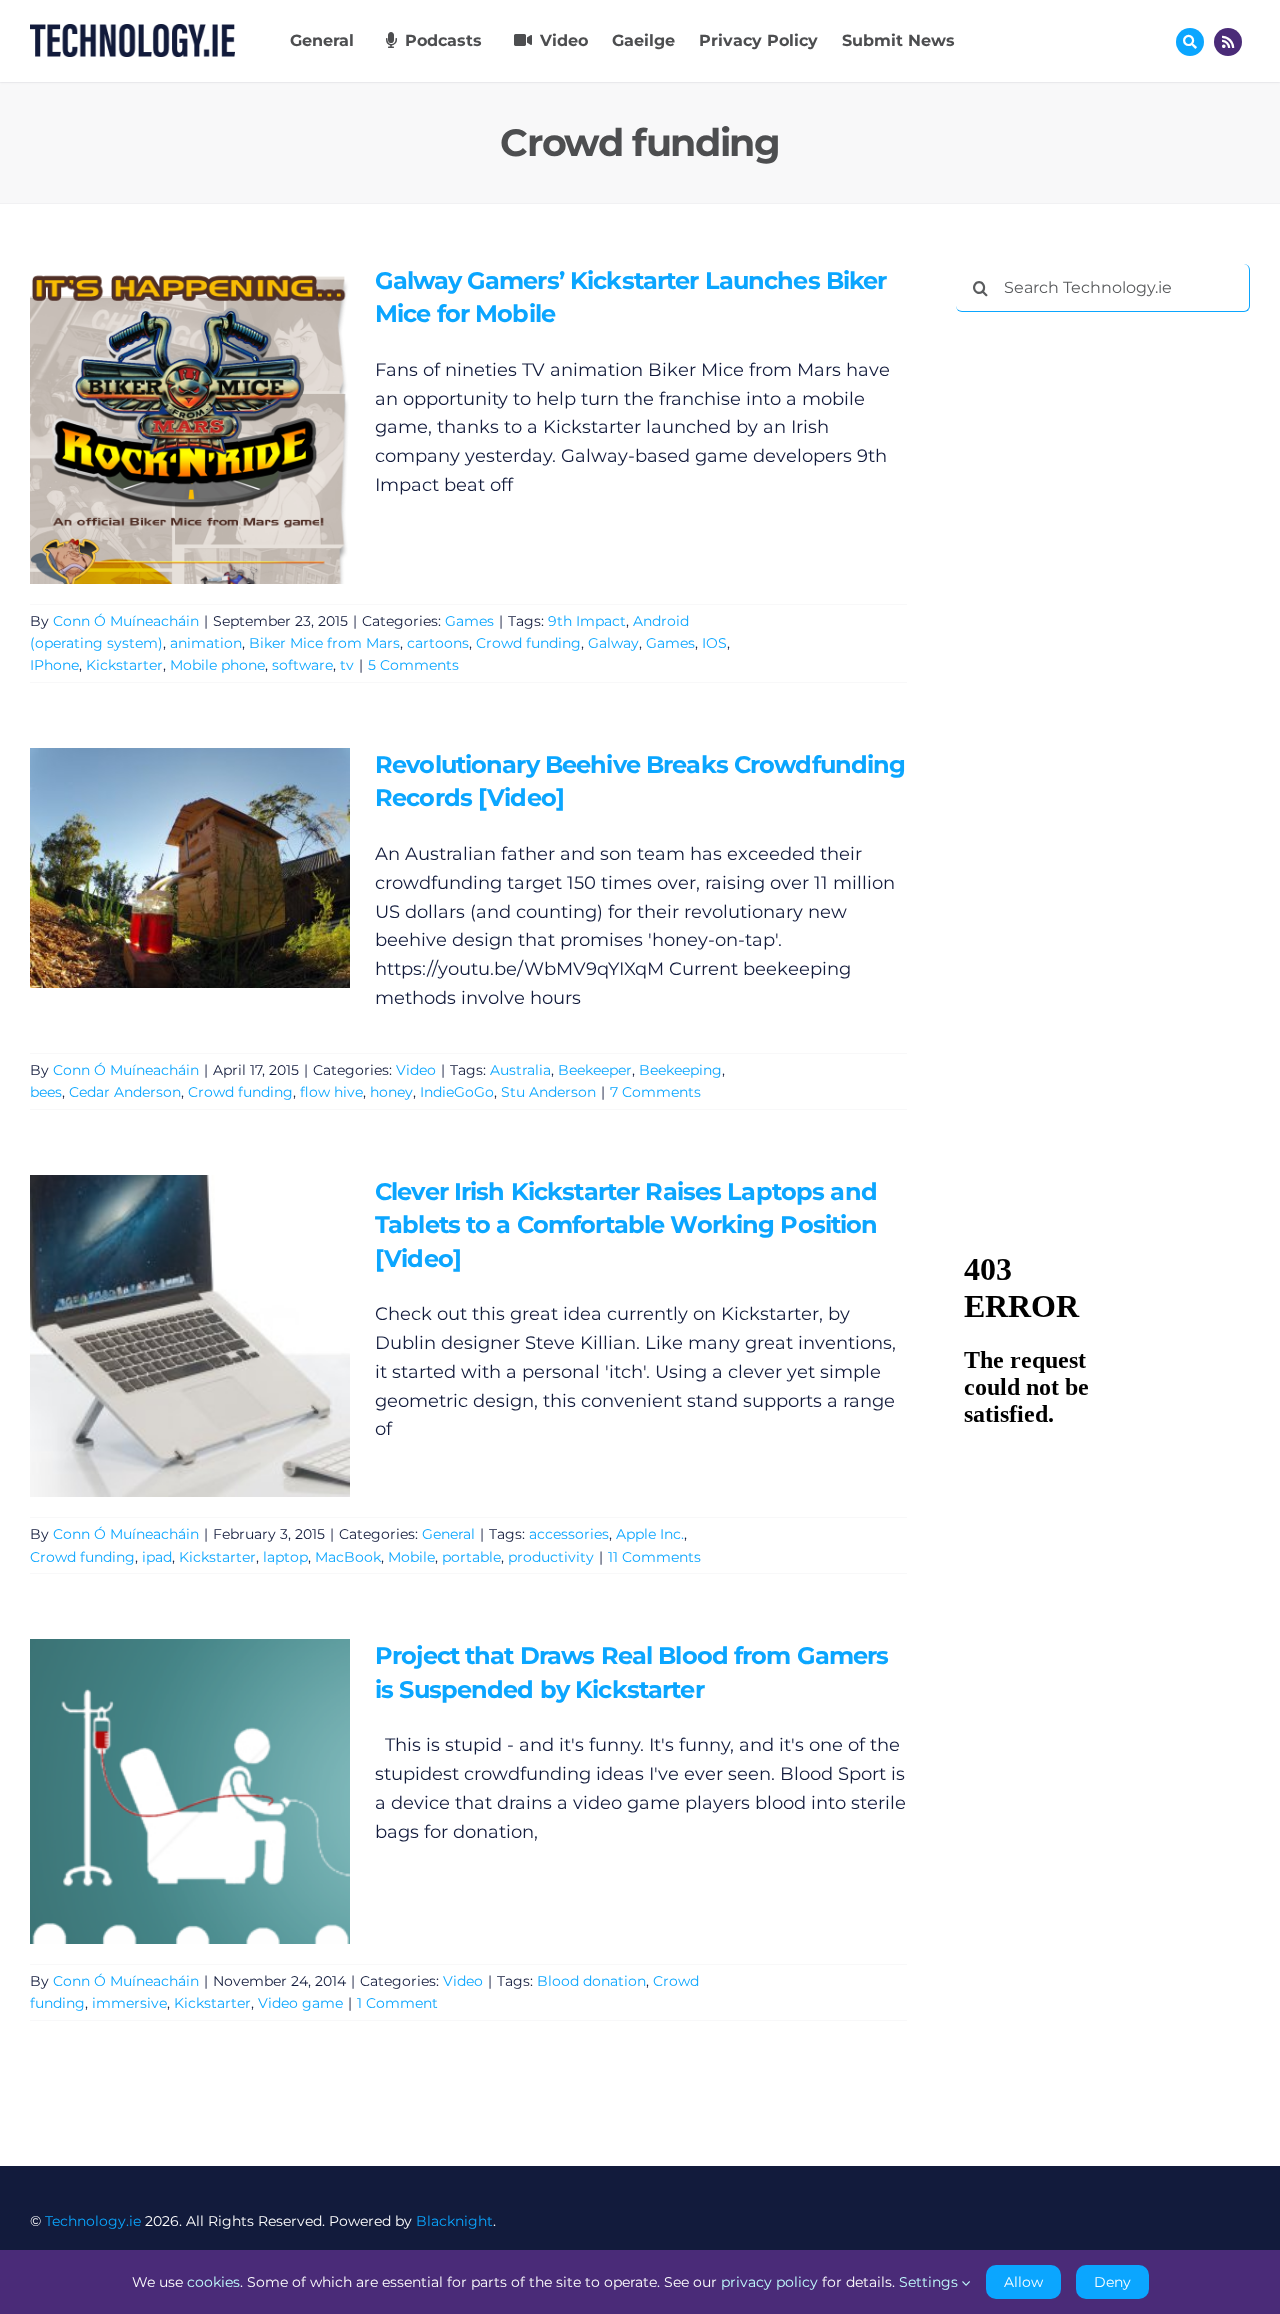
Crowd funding (528, 643)
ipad (157, 1557)
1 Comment (397, 2003)
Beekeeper (595, 1070)
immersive (129, 2003)
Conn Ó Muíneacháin (126, 621)
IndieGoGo (457, 1092)
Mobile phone (217, 665)
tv (347, 665)
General (448, 1534)
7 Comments (655, 1092)
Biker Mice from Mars (324, 643)
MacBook (348, 1557)
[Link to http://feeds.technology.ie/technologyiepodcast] (1228, 42)
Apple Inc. (650, 1534)
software (302, 665)
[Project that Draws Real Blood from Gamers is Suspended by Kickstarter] (190, 1791)
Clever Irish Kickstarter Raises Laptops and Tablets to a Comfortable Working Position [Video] (160, 1335)
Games (469, 621)
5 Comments (413, 665)
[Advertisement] (1106, 632)
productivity (551, 1557)
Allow (1023, 2282)
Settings (930, 2282)
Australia (520, 1070)
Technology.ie (93, 2221)
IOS (714, 643)
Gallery (218, 423)
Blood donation (591, 1981)
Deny (1112, 2282)
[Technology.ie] (132, 33)
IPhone (54, 665)
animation (206, 643)
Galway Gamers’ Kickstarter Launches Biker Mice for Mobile (160, 423)
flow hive (331, 1092)
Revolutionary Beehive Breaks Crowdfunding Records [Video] (160, 867)
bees (46, 1092)
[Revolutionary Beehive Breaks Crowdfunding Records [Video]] (190, 868)
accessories (569, 1534)
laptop (285, 1557)
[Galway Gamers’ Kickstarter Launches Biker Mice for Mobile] (190, 424)
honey (391, 1092)
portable (471, 1557)
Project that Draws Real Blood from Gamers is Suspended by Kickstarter (160, 1791)
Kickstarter (124, 665)
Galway (613, 643)
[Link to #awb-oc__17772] (1190, 42)
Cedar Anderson (125, 1092)
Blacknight (454, 2221)
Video (416, 1070)
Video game (300, 2003)
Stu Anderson (548, 1092)
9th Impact (587, 621)
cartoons (438, 643)
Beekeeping (680, 1070)
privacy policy (769, 2282)
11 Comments (654, 1557)
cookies (213, 2282)
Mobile (411, 1557)
